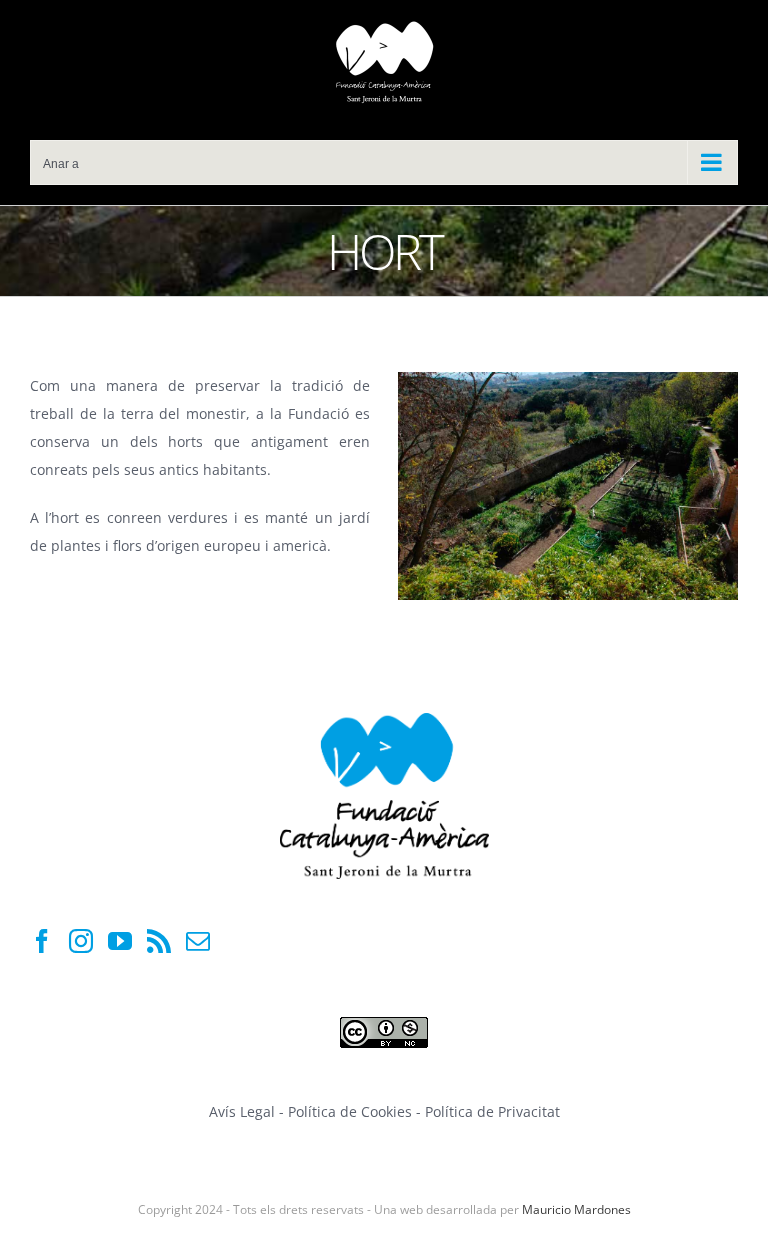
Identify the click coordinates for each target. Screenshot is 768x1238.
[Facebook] (42, 941)
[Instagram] (81, 941)
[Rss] (159, 941)
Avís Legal (242, 1111)
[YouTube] (120, 941)
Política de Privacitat (492, 1111)
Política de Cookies (352, 1111)
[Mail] (198, 941)
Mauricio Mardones (576, 1209)
